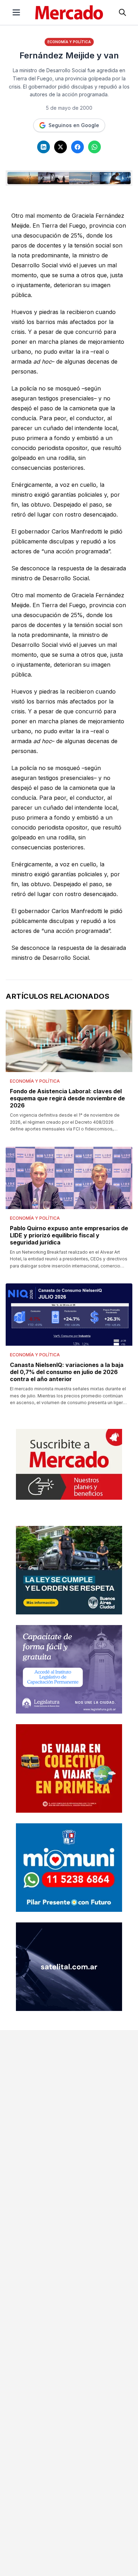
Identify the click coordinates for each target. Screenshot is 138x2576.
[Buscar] (122, 12)
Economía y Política (69, 42)
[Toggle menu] (16, 12)
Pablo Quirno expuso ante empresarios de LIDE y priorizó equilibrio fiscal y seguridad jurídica (69, 1235)
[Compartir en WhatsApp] (94, 147)
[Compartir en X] (61, 147)
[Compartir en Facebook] (77, 147)
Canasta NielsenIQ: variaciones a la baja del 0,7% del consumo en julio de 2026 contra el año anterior (67, 1372)
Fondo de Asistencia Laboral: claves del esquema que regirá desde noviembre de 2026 (67, 1098)
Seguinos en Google (74, 125)
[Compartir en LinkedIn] (44, 147)
